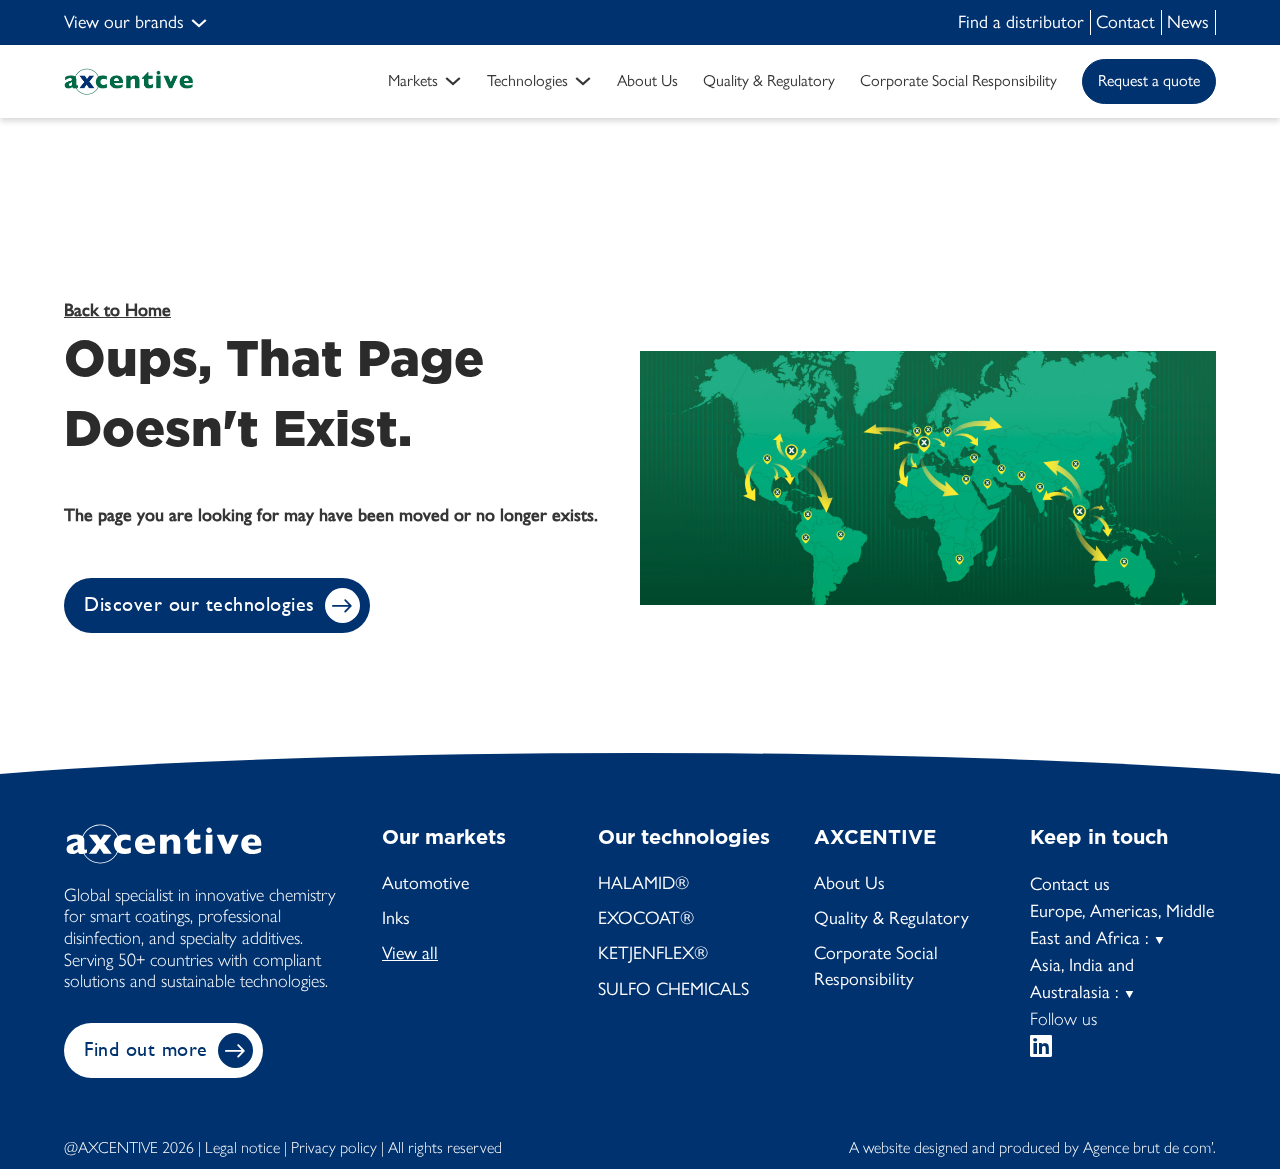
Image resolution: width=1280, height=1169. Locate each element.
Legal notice (242, 1147)
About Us (849, 883)
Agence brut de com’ (1148, 1147)
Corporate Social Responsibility (876, 965)
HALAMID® (643, 883)
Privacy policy (334, 1147)
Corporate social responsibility (958, 80)
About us (647, 80)
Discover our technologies (199, 604)
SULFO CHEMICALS (673, 989)
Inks (396, 918)
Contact (1125, 22)
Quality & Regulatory (769, 80)
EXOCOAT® (646, 918)
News (1188, 22)
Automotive (425, 883)
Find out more (146, 1049)
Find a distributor (1021, 22)
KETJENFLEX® (653, 953)
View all (410, 953)
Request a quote (1149, 80)
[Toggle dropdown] (199, 23)
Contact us (1070, 884)
